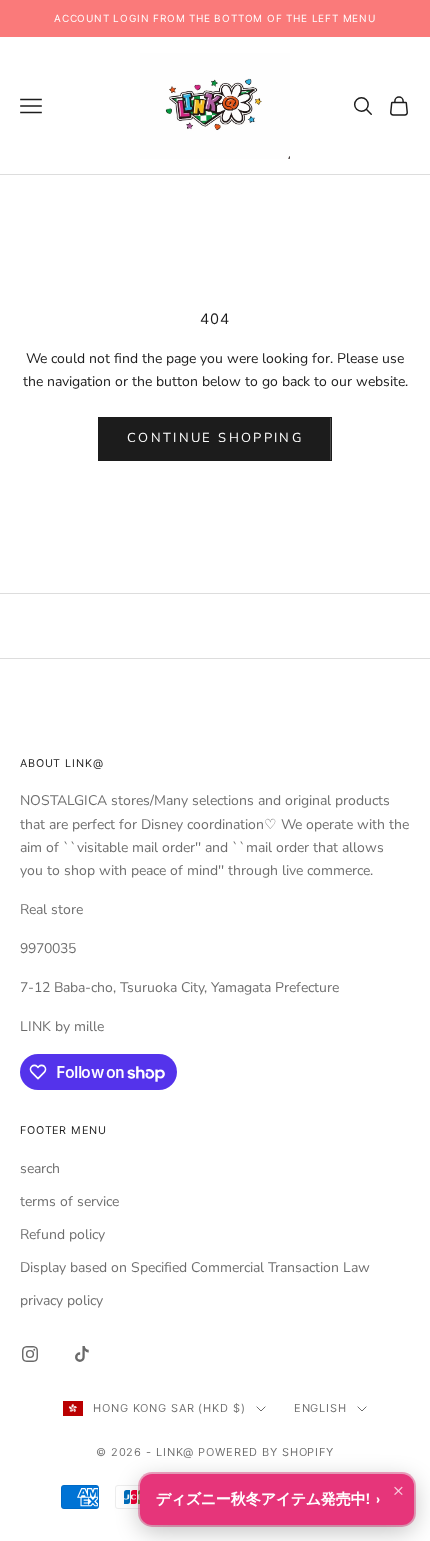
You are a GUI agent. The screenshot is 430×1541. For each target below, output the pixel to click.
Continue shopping (215, 438)
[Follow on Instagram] (30, 1354)
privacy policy (61, 1300)
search (40, 1168)
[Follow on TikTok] (82, 1354)
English (320, 1408)
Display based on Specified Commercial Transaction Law (195, 1267)
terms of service (69, 1201)
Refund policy (62, 1234)
